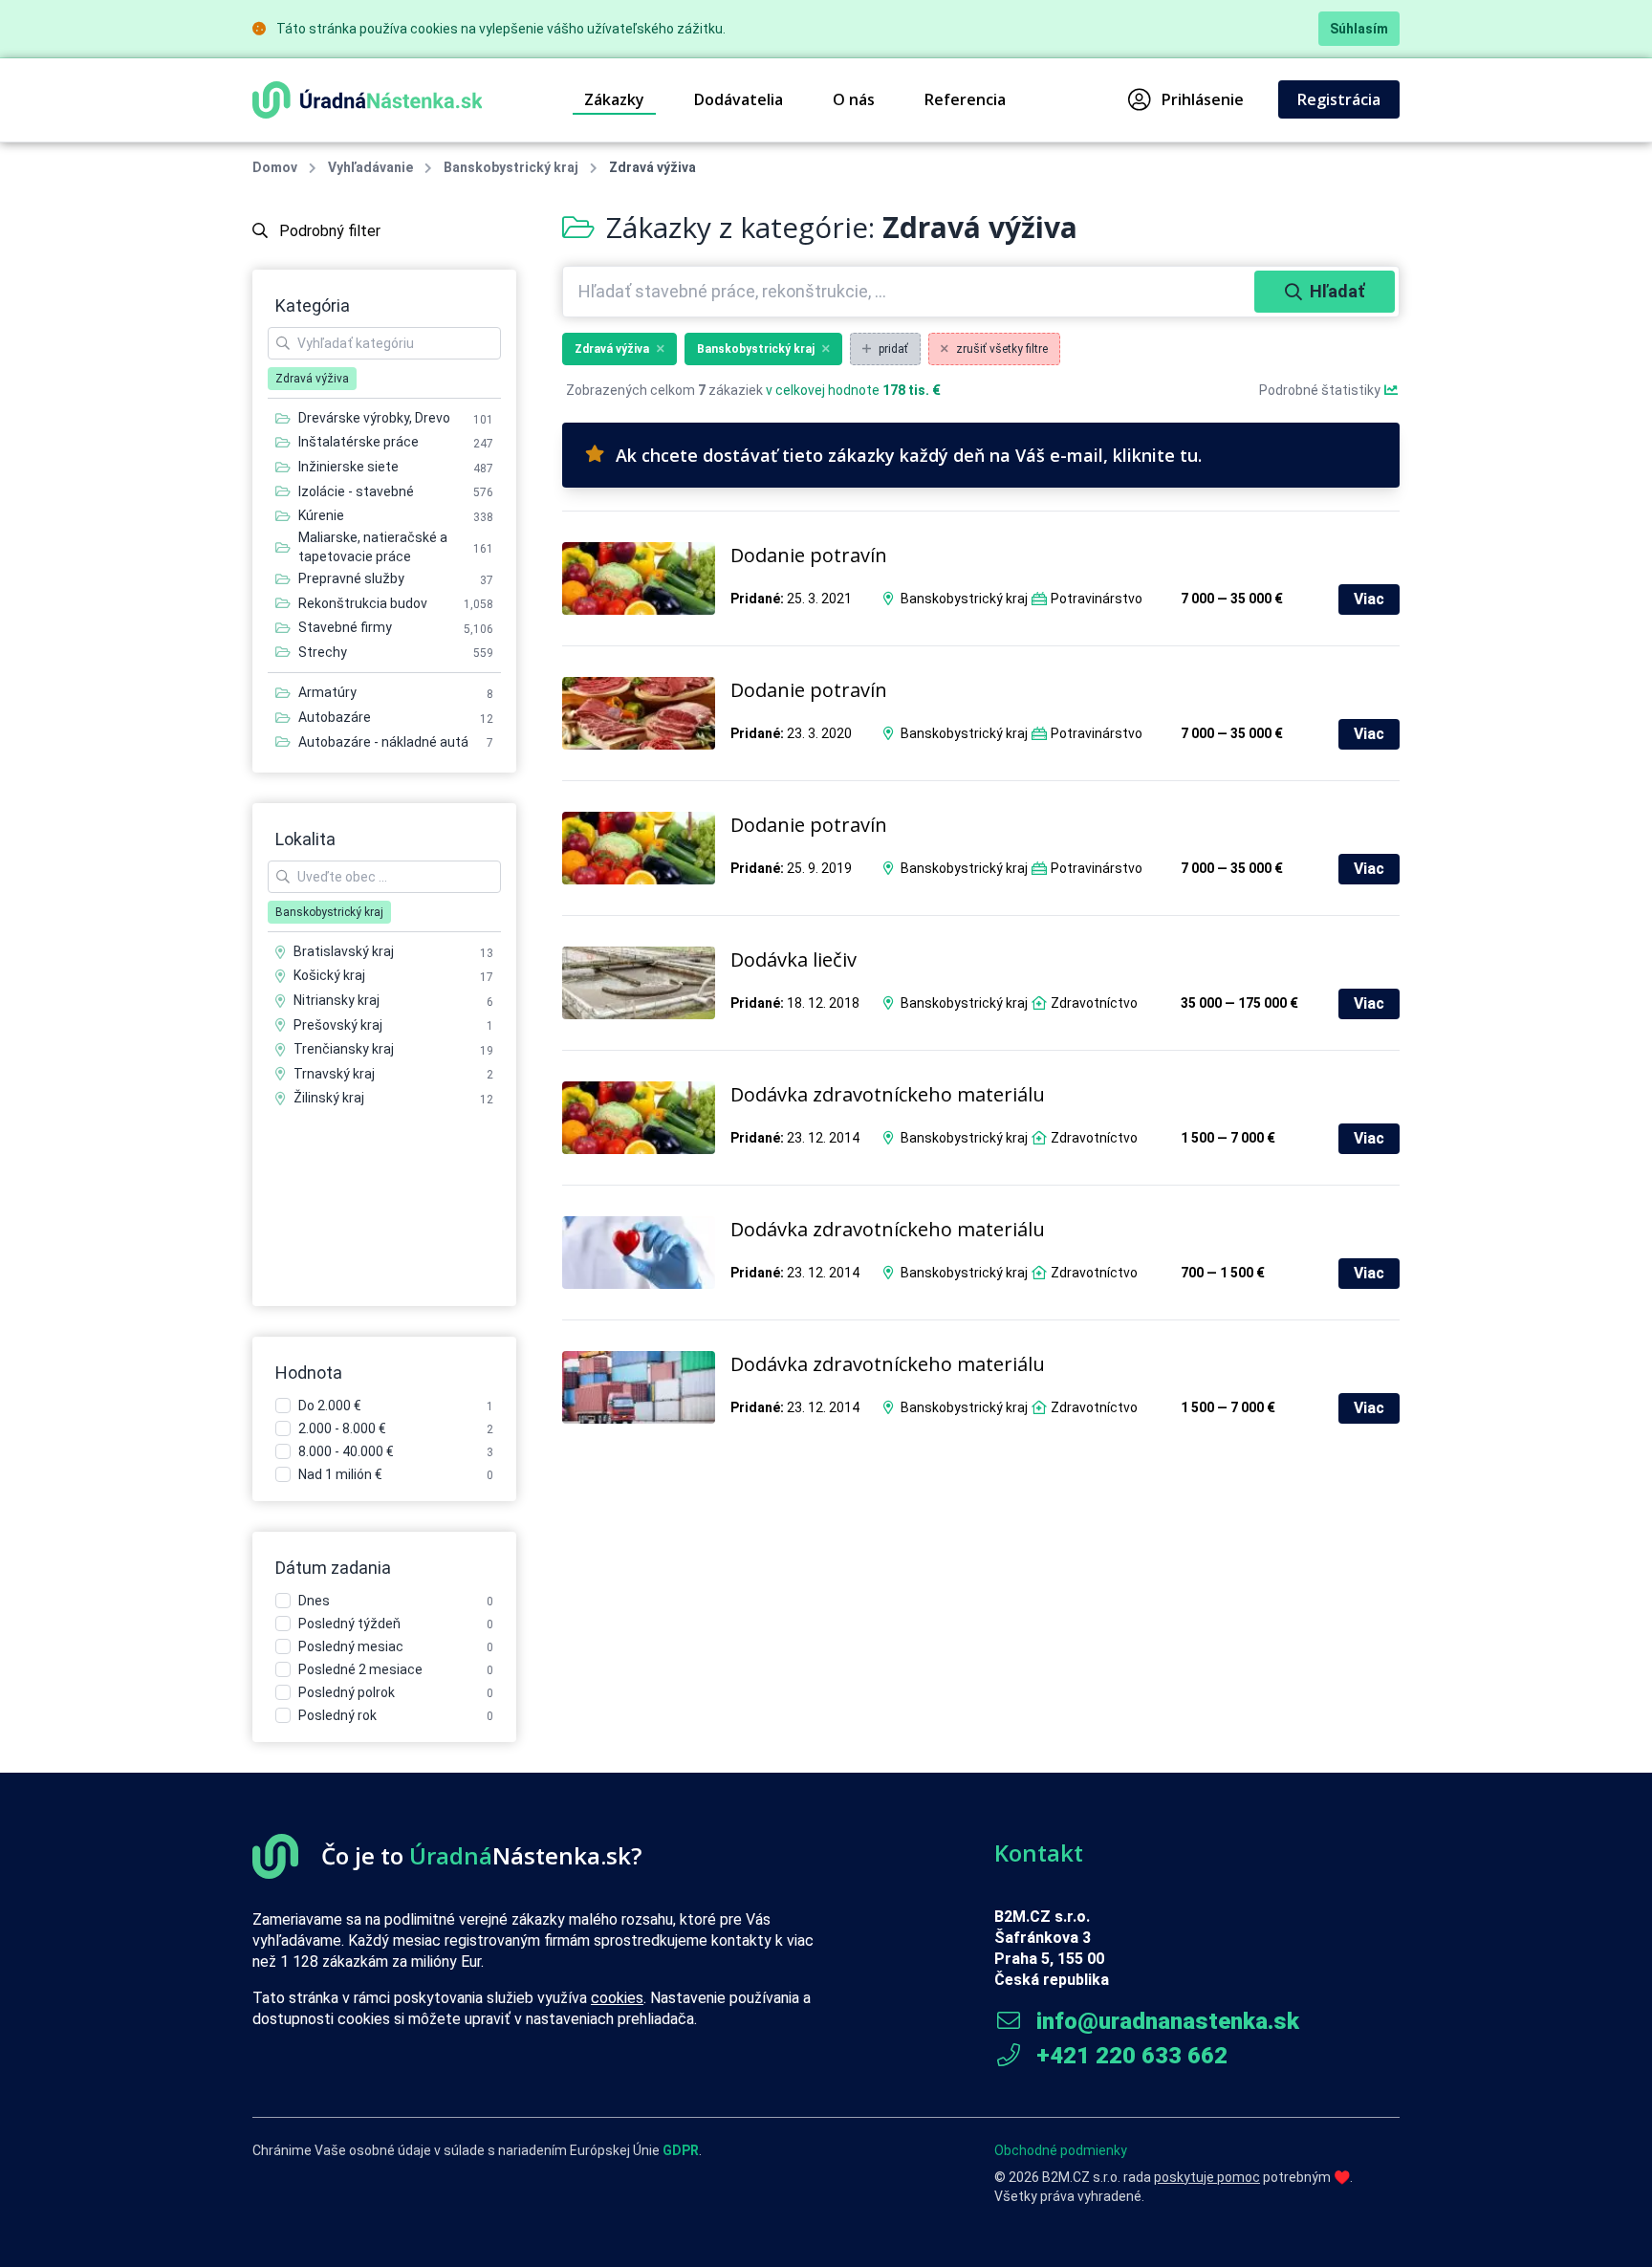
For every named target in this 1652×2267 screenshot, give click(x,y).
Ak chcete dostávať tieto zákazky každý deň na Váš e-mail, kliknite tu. (909, 455)
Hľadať (1337, 291)
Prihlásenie (1203, 99)
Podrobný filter (328, 231)
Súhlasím (1359, 29)
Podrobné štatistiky (1321, 390)
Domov (275, 167)
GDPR (681, 2150)
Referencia (965, 99)
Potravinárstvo (1097, 599)
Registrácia (1339, 99)
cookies (617, 1998)
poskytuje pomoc (1207, 2177)
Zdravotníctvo (1094, 1003)
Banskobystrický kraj (511, 167)
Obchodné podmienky (1061, 2150)
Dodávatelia (739, 99)
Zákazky (614, 99)
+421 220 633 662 (1129, 2056)
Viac (1369, 599)
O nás (854, 99)
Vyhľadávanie (370, 167)
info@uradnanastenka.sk (1165, 2021)
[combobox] (911, 292)
